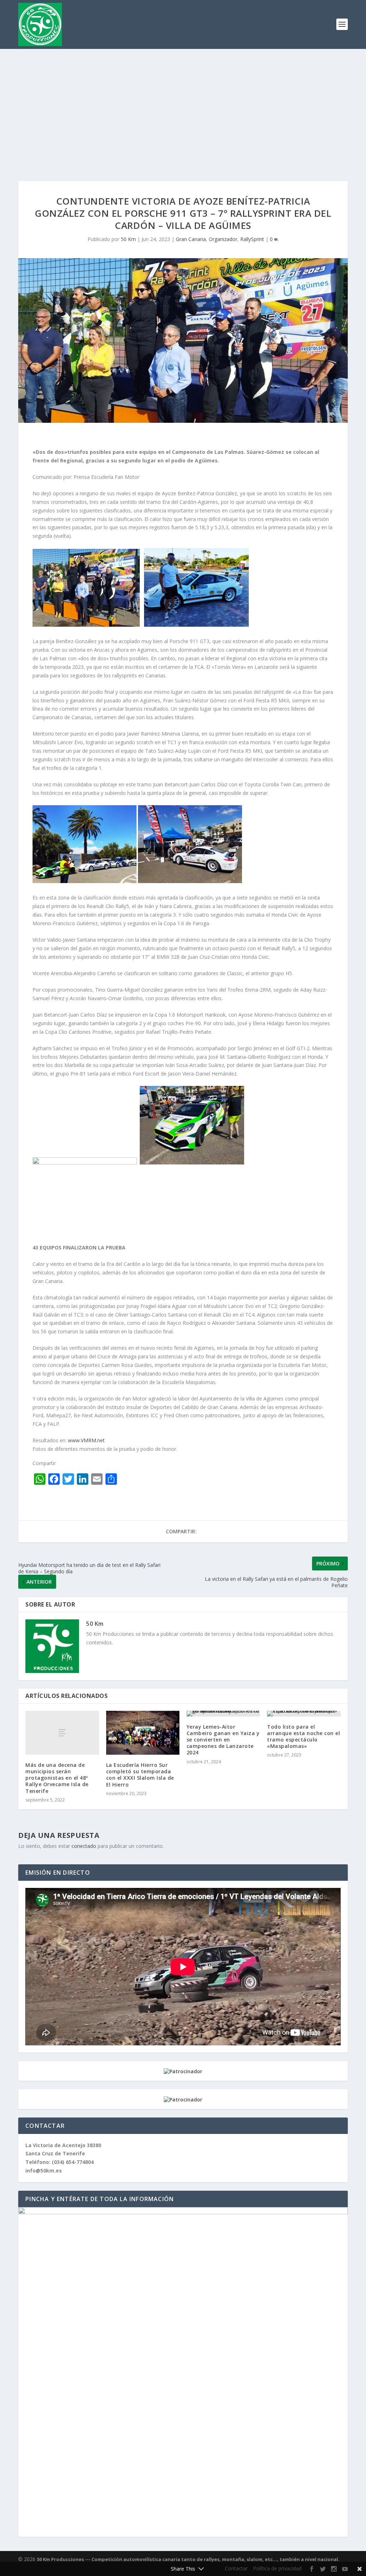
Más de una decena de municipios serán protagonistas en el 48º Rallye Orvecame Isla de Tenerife (57, 1778)
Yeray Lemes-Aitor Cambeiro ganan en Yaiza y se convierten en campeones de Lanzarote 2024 (223, 1740)
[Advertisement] (183, 102)
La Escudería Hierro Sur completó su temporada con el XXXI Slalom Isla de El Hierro (140, 1775)
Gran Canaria (191, 239)
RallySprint (252, 239)
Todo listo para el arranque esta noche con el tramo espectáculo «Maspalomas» (303, 1736)
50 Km (128, 239)
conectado (84, 1846)
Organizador (223, 239)
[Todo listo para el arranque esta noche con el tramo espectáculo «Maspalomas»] (304, 1714)
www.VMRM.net (86, 1440)
